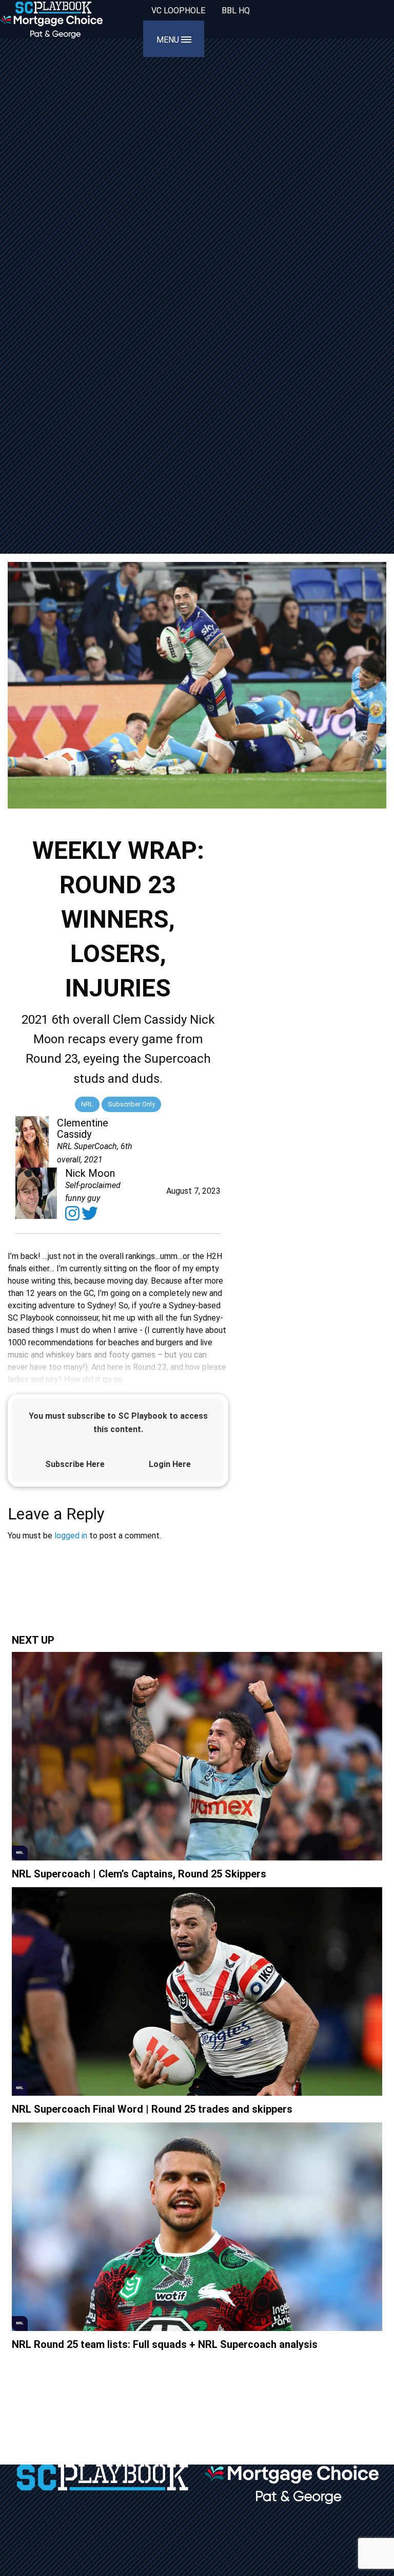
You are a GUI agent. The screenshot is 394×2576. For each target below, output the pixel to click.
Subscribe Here (75, 1464)
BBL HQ (236, 11)
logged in (71, 1536)
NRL (87, 1104)
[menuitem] (178, 11)
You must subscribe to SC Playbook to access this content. (118, 1423)
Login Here (170, 1464)
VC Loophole (178, 11)
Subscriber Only (131, 1104)
